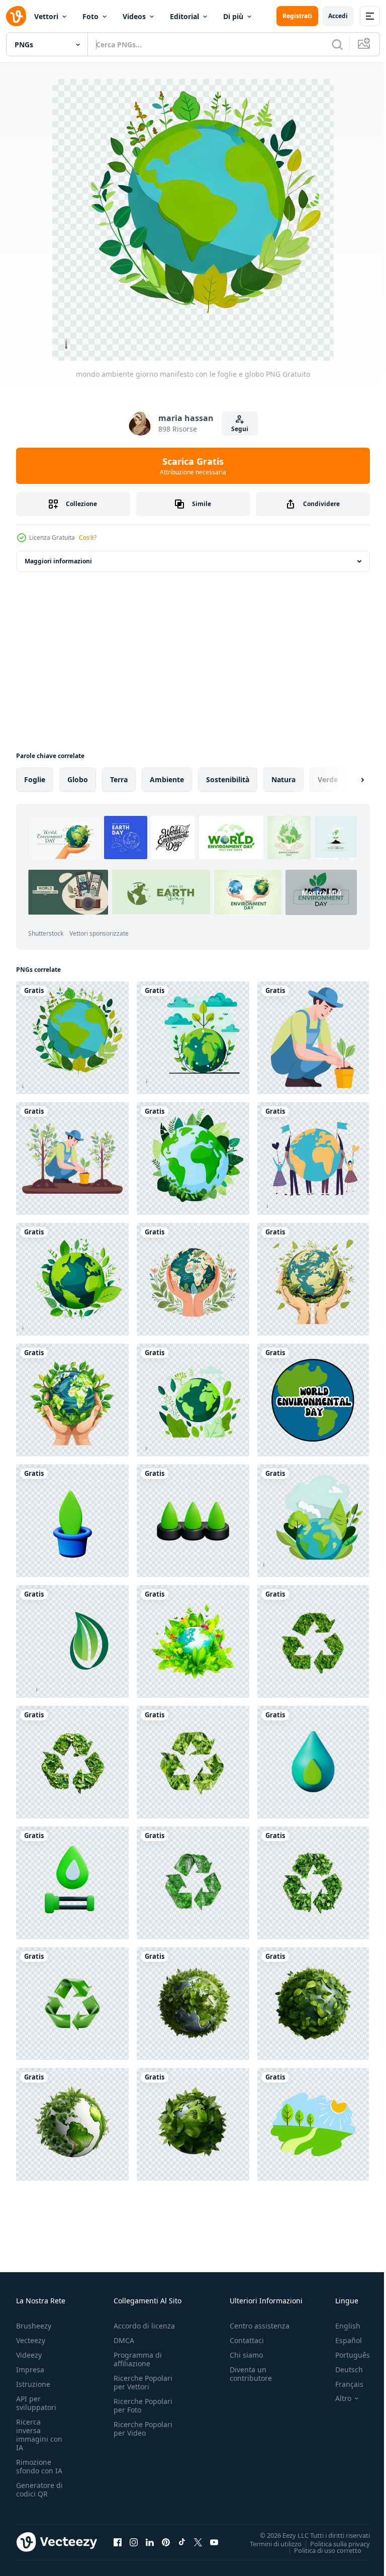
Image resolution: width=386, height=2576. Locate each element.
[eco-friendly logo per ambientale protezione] (72, 1641)
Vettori (46, 16)
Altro (336, 2398)
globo (78, 779)
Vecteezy (31, 2340)
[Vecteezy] (16, 16)
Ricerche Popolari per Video (143, 2429)
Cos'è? (88, 537)
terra (119, 779)
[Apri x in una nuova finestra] (198, 2542)
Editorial (184, 16)
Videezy (29, 2355)
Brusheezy (34, 2326)
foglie (35, 779)
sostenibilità (228, 779)
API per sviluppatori (36, 2403)
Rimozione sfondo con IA (39, 2466)
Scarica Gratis (193, 466)
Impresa (30, 2370)
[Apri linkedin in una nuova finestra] (150, 2542)
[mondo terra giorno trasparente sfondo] (193, 1038)
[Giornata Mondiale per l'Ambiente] (72, 1279)
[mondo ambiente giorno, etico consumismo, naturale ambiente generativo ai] (313, 2124)
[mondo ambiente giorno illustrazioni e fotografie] (193, 1400)
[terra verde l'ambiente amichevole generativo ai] (193, 1641)
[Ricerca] (337, 44)
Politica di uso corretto (320, 2550)
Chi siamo (246, 2355)
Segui (240, 429)
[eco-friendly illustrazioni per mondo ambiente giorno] (313, 1158)
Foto (90, 16)
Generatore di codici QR (39, 2489)
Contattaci (247, 2340)
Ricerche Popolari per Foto (143, 2405)
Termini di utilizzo (268, 2543)
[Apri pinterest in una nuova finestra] (166, 2542)
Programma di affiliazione (138, 2359)
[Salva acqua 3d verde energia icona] (72, 1521)
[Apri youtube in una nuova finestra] (214, 2542)
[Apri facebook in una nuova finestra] (118, 2542)
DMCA (124, 2340)
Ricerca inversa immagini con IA (39, 2435)
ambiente (167, 779)
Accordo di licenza (144, 2326)
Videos (134, 16)
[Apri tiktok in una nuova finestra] (182, 2542)
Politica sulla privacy (332, 2543)
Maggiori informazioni (58, 561)
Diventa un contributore (251, 2374)
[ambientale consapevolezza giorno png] (313, 1521)
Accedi (338, 16)
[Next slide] (346, 780)
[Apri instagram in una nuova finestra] (134, 2542)
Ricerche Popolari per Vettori (143, 2382)
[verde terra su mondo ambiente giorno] (193, 1158)
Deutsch (342, 2370)
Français (342, 2384)
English (340, 2326)
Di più (233, 16)
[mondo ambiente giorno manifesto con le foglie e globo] (72, 1038)
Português (345, 2355)
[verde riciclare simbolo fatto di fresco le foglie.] (313, 1641)
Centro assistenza (260, 2326)
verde (328, 779)
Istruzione (33, 2384)
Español (341, 2340)
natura (283, 779)
